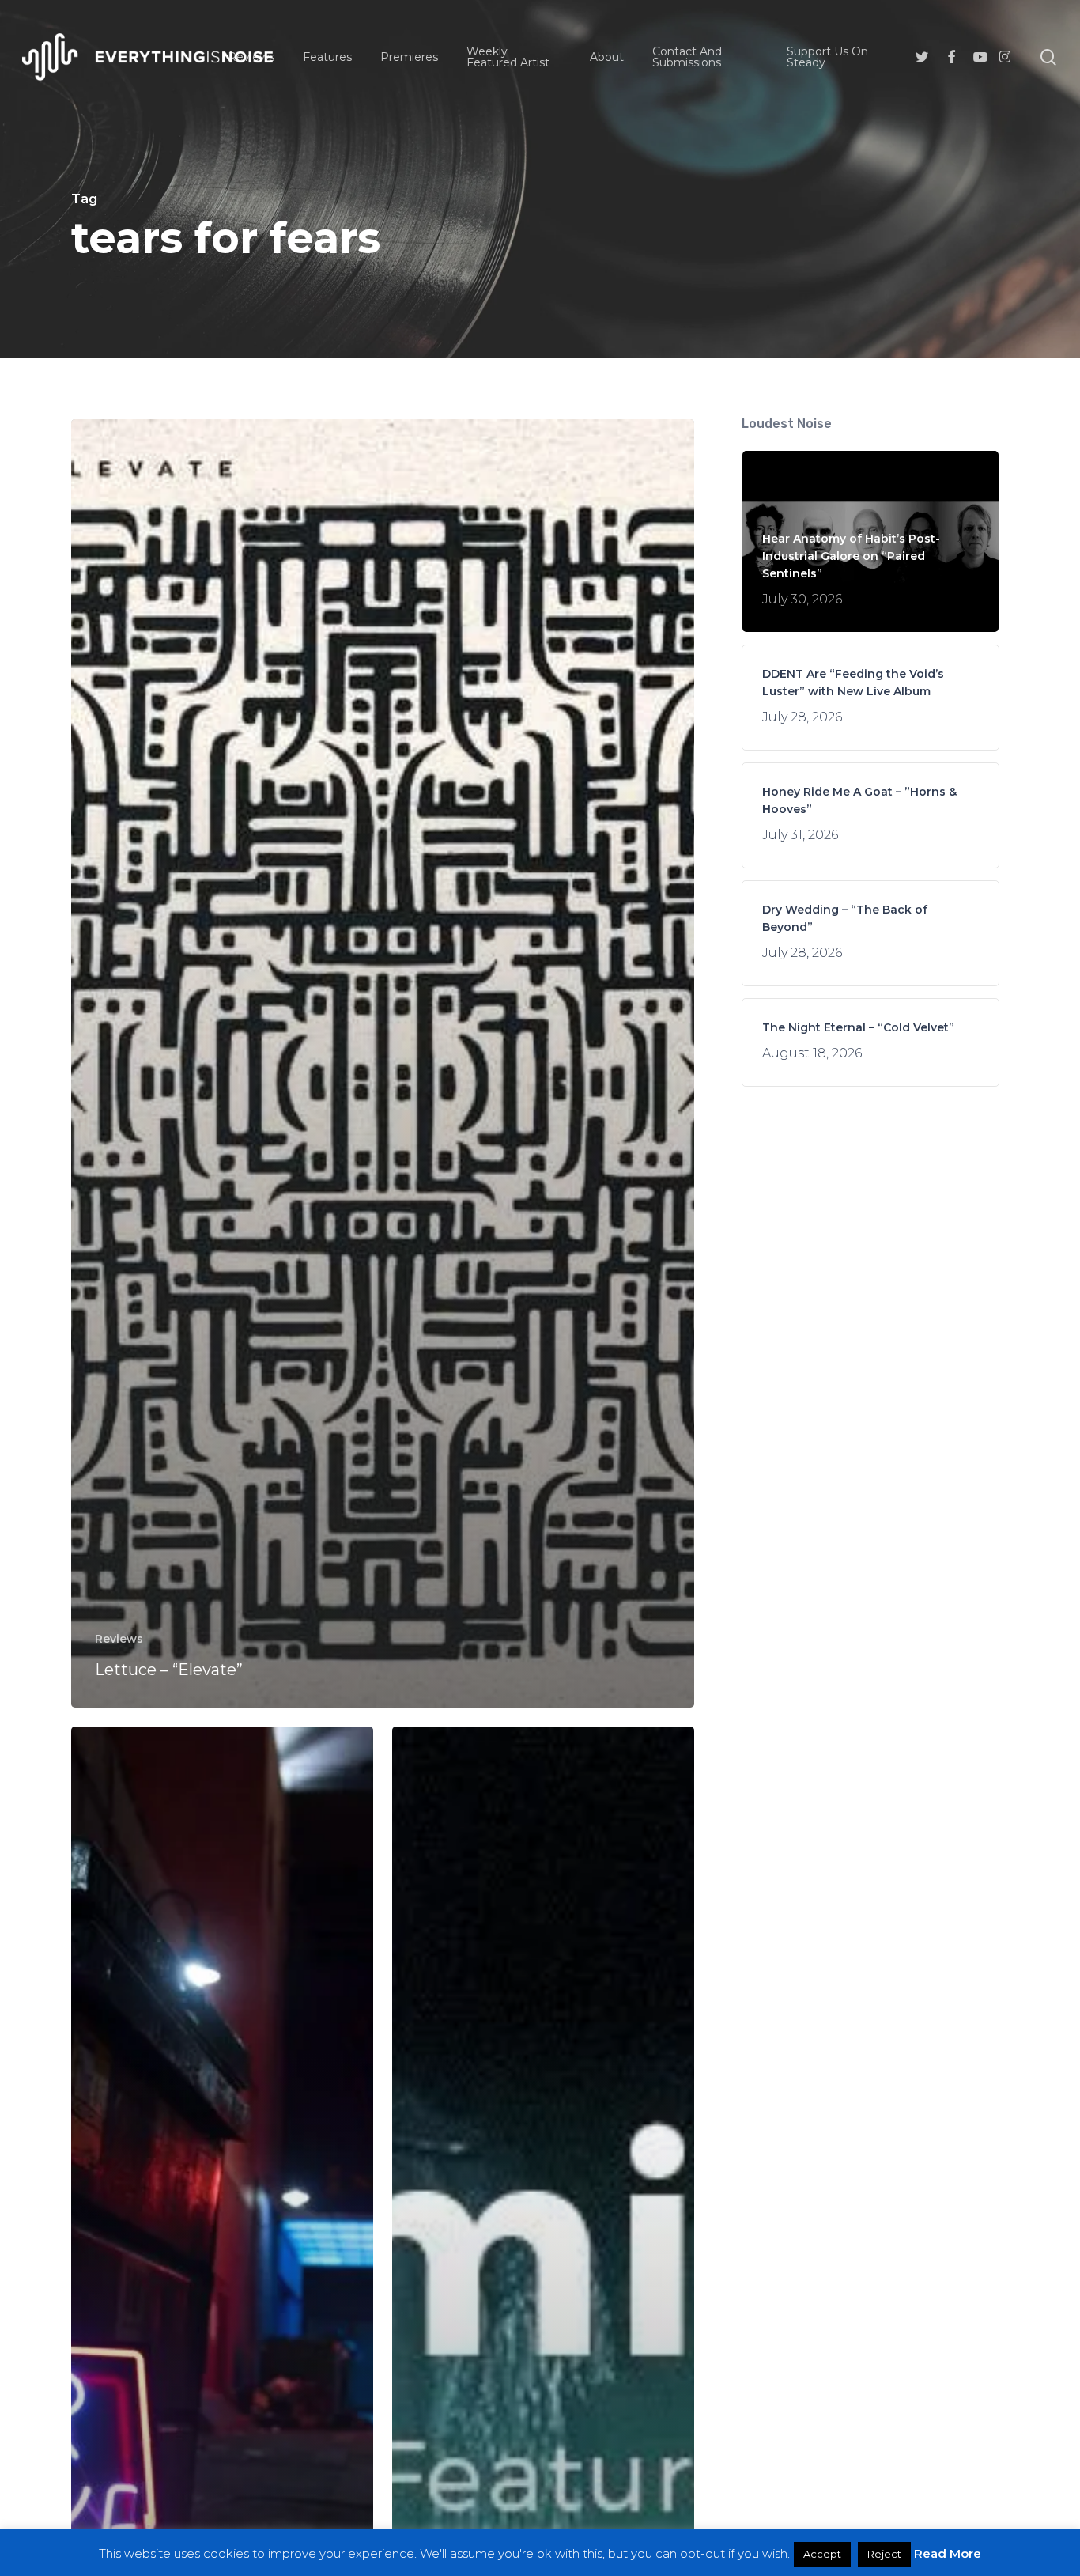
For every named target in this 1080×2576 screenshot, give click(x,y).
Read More (948, 2553)
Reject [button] (884, 2554)
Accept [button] (822, 2554)
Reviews (119, 1639)
